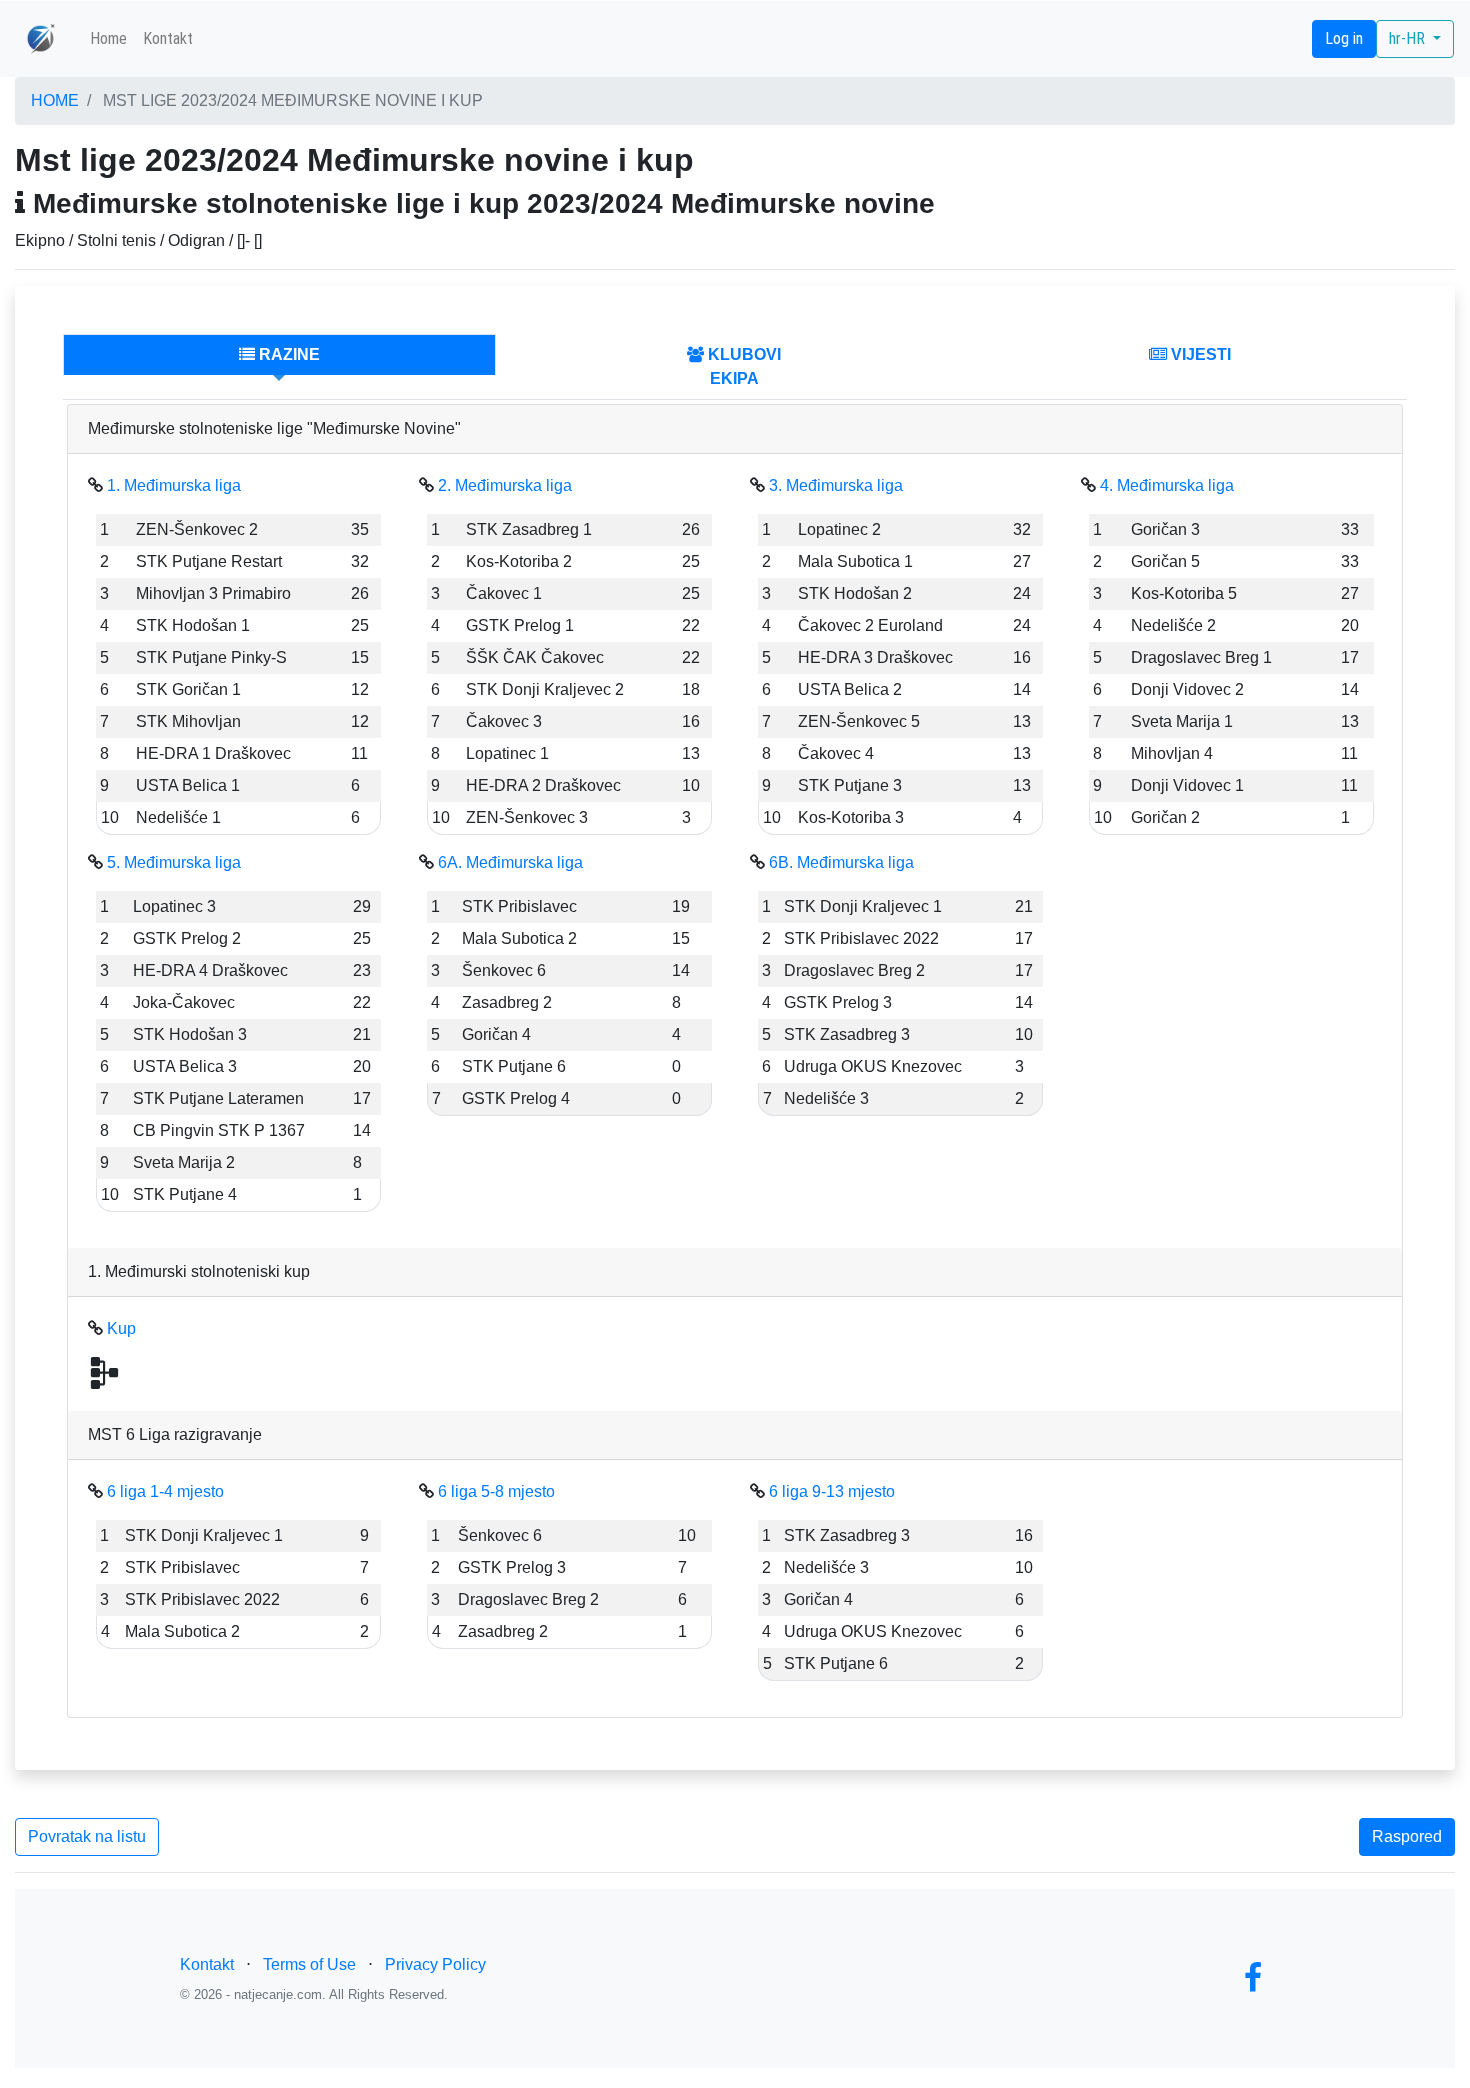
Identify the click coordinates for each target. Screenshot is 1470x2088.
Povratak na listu (87, 1836)
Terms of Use (309, 1964)
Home (108, 38)
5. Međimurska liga (174, 862)
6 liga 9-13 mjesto (832, 1491)
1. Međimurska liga (174, 485)
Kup (121, 1328)
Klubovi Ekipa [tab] (742, 366)
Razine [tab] (287, 354)
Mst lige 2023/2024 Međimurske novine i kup (293, 100)
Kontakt (168, 38)
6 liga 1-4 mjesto (165, 1491)
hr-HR (1409, 38)
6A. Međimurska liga (510, 862)
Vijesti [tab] (1199, 354)
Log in (1344, 38)
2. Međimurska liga (505, 485)
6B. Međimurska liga (841, 862)
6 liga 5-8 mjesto (496, 1491)
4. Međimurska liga (1167, 485)
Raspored (1407, 1836)
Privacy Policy (435, 1964)
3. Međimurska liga (836, 485)
